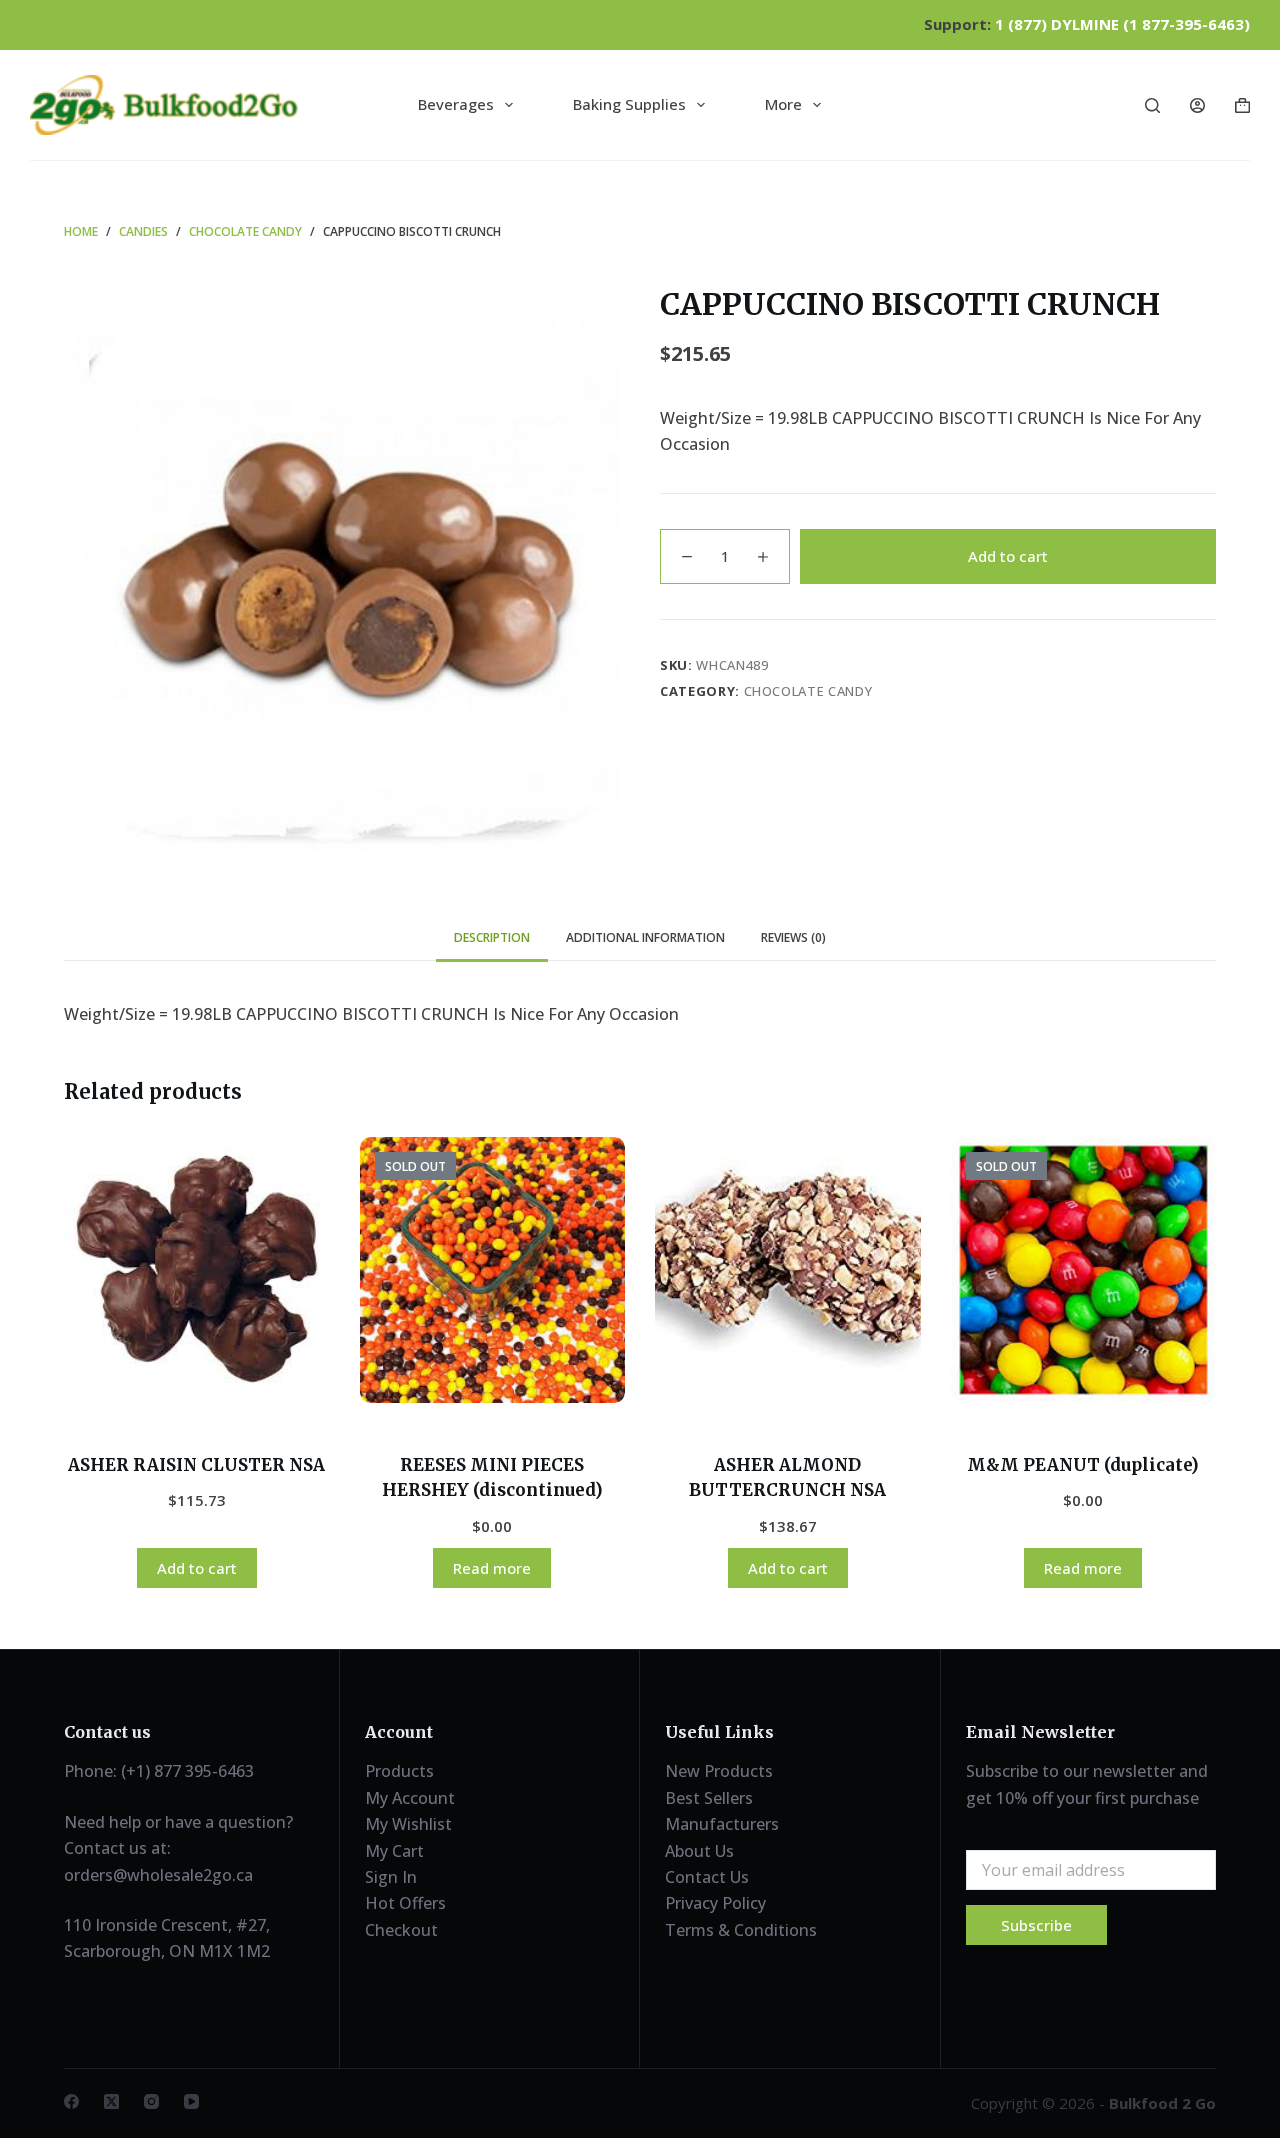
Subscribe (1036, 1925)
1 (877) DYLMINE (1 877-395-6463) (1122, 24)
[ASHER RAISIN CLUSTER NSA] (197, 1270)
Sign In (391, 1877)
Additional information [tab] (645, 937)
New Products (719, 1771)
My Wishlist (408, 1824)
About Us (699, 1851)
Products (399, 1771)
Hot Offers (405, 1903)
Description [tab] (492, 937)
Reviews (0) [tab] (793, 937)
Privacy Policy (715, 1903)
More (783, 104)
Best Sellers (709, 1798)
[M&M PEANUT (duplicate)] (1084, 1270)
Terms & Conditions (741, 1930)
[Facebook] (71, 2101)
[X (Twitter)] (111, 2101)
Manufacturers (722, 1824)
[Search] (1152, 105)
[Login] (1197, 105)
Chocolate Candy (808, 691)
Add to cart (1008, 556)
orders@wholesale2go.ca (158, 1875)
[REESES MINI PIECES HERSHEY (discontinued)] (493, 1270)
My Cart (394, 1851)
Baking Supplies (629, 104)
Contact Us (707, 1877)
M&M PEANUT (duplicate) (1083, 1465)
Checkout (401, 1930)
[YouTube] (191, 2101)
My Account (410, 1798)
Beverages (456, 104)
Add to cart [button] (197, 1568)
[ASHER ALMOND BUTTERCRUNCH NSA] (788, 1270)
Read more (492, 1568)
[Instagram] (151, 2101)
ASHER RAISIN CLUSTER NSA (196, 1465)
